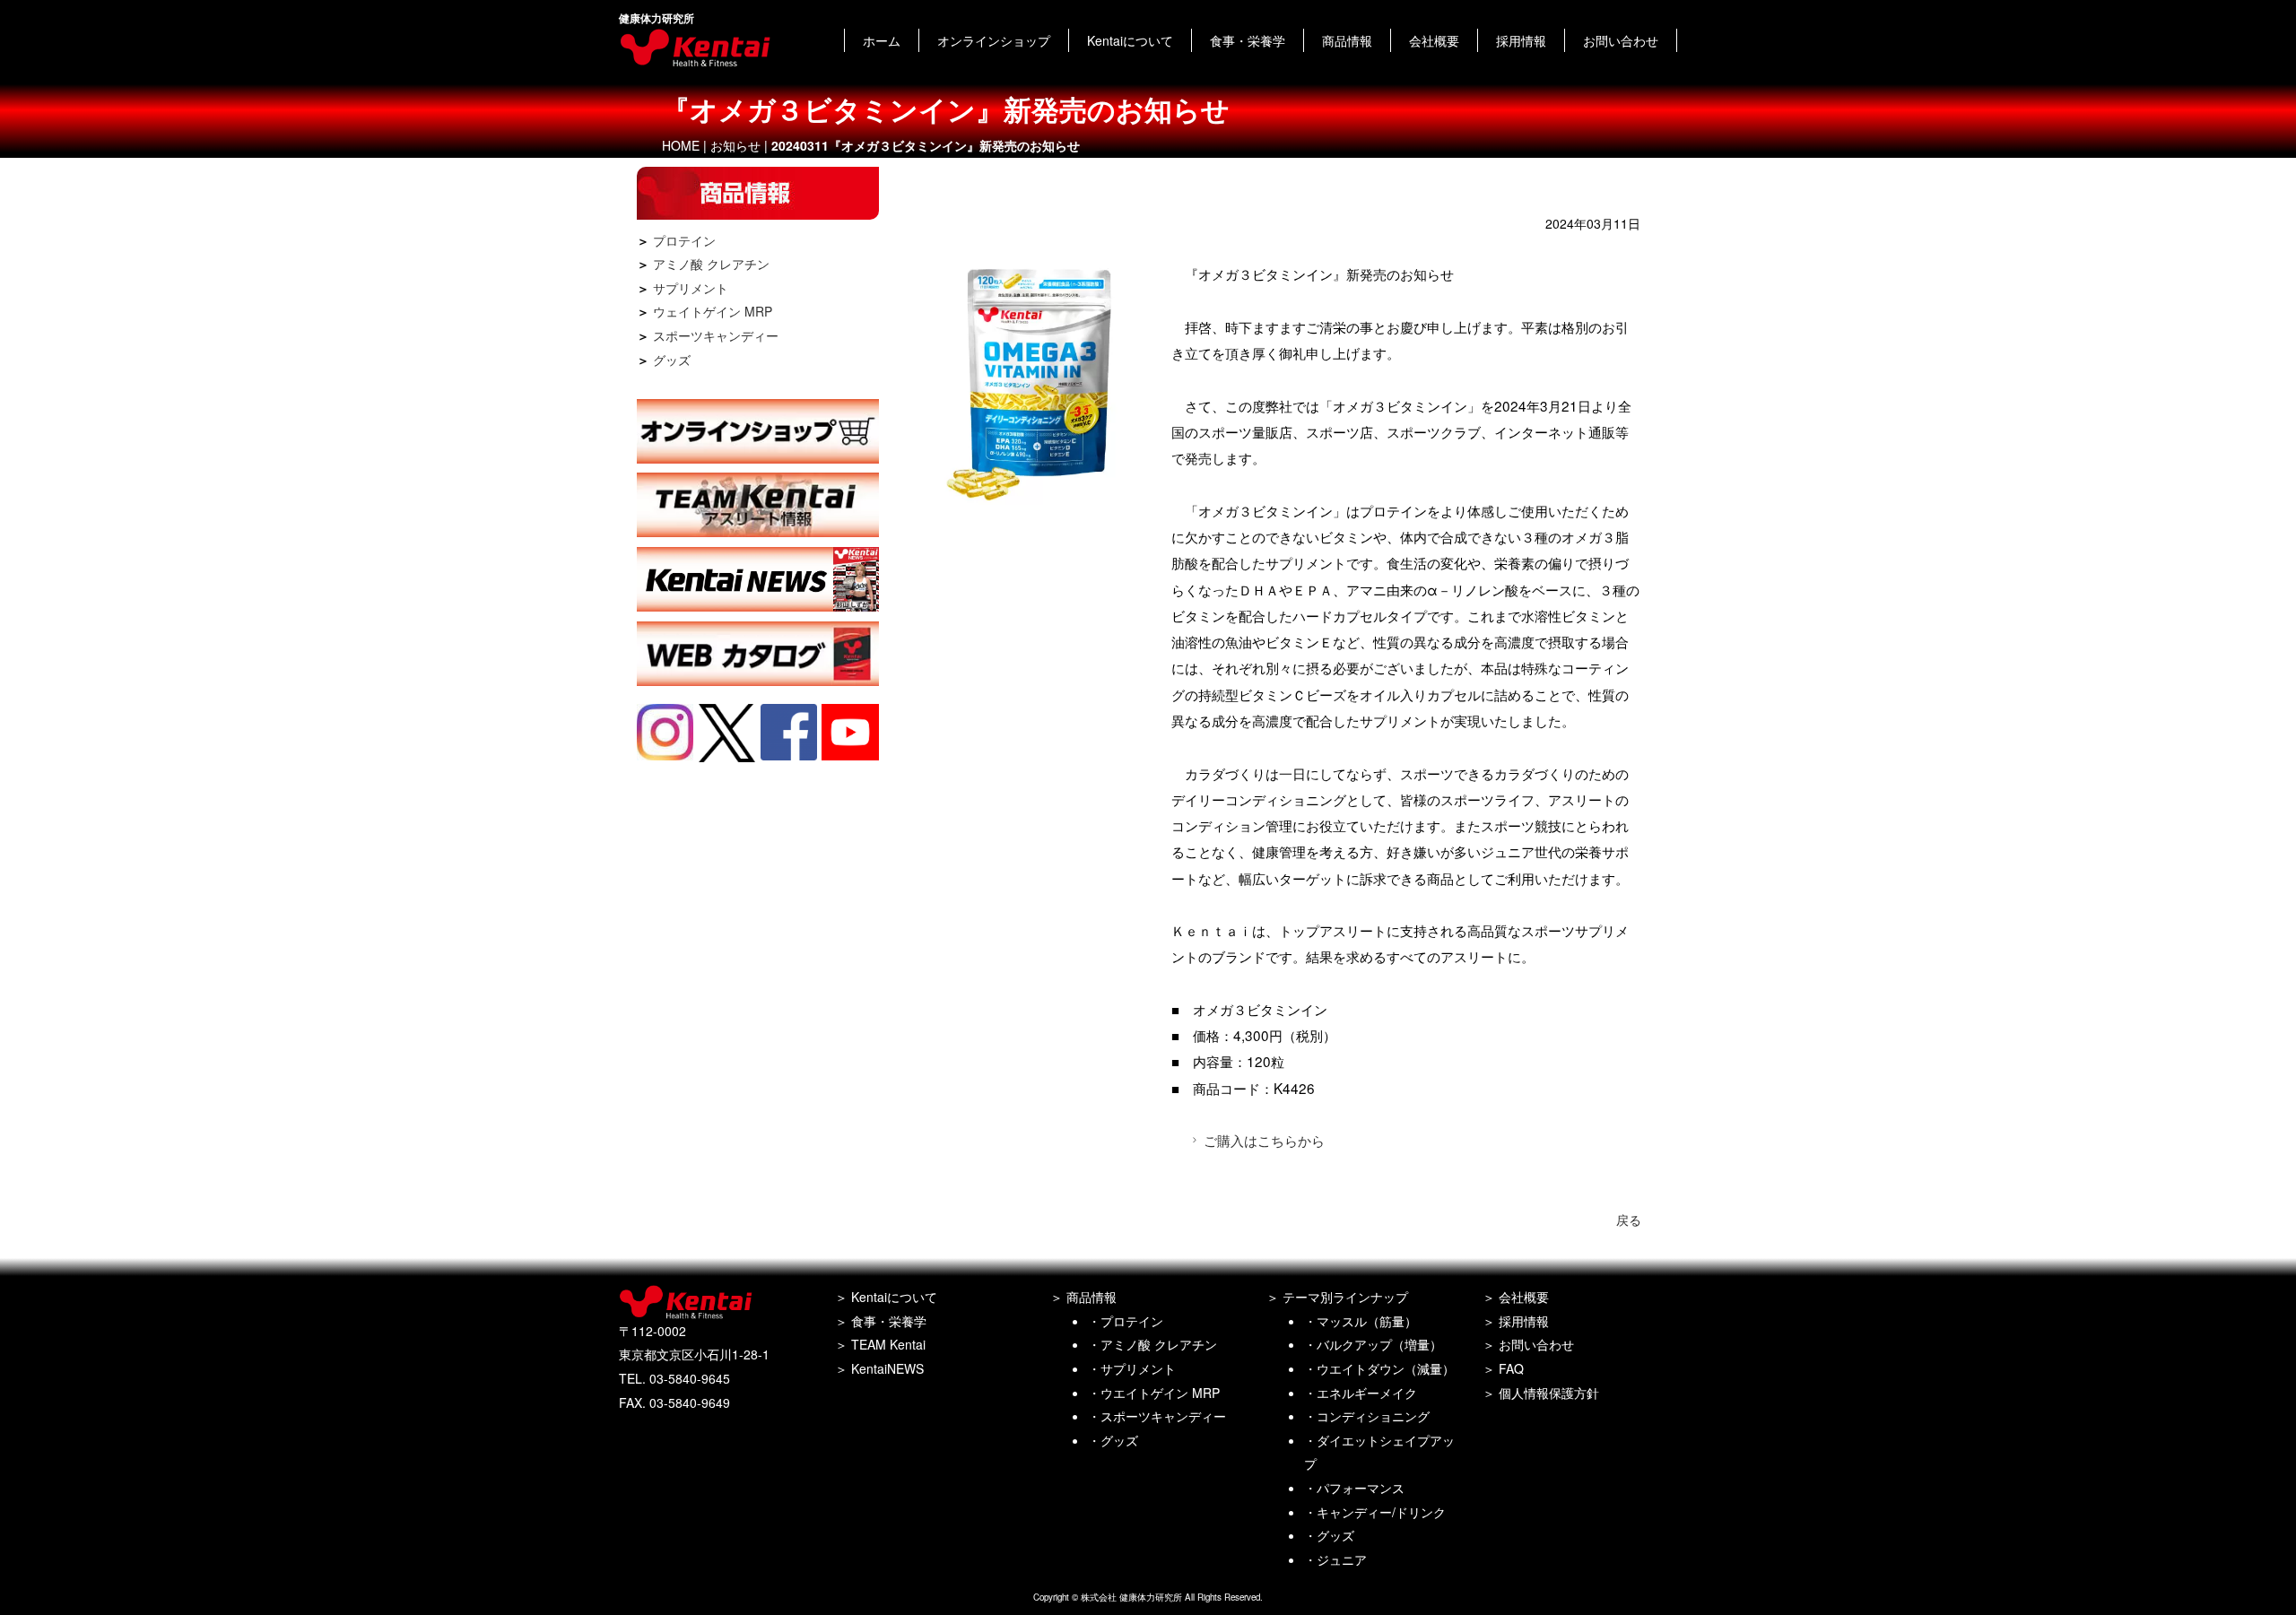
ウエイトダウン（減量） (1386, 1368)
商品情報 (1347, 40)
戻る (1629, 1220)
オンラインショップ (994, 40)
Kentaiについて (1130, 40)
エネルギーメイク (1367, 1393)
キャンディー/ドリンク (1381, 1512)
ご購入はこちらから (1264, 1140)
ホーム (882, 40)
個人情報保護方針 (1549, 1393)
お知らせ (735, 145)
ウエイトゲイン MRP (1160, 1393)
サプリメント (691, 288)
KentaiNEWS (887, 1368)
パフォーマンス (1361, 1488)
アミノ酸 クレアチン (711, 264)
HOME (681, 145)
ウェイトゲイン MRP (713, 311)
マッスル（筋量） (1367, 1321)
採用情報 (1521, 40)
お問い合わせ (1621, 40)
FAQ (1511, 1368)
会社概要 (1434, 40)
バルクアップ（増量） (1379, 1344)
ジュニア (1342, 1559)
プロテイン (684, 240)
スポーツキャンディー (716, 335)
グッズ (672, 360)
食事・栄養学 (1248, 40)
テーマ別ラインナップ (1345, 1297)
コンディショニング (1373, 1416)
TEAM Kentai (888, 1344)
